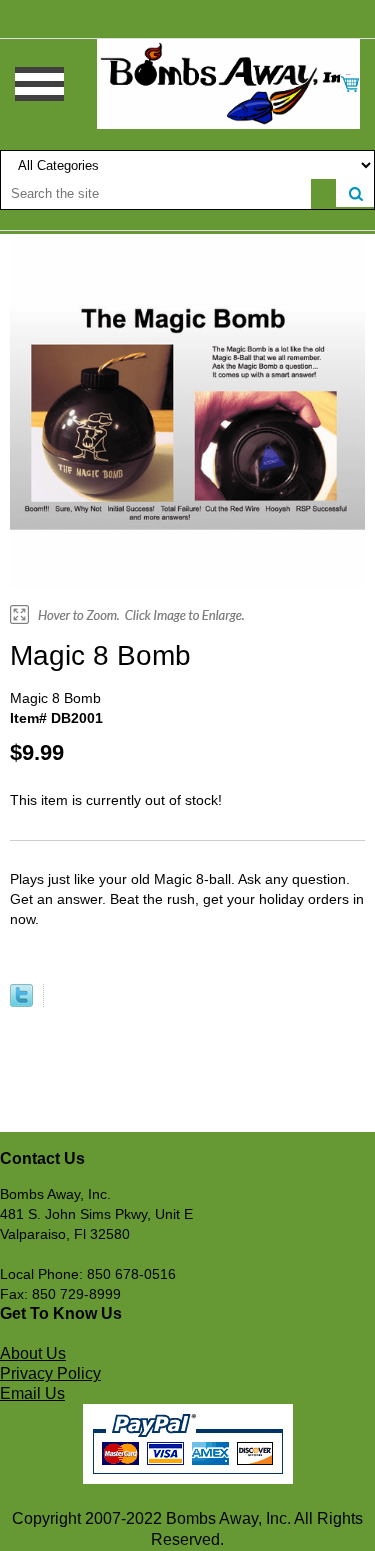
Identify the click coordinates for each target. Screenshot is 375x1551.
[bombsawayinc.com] (228, 83)
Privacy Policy (50, 1373)
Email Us (32, 1393)
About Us (33, 1353)
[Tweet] (21, 1002)
